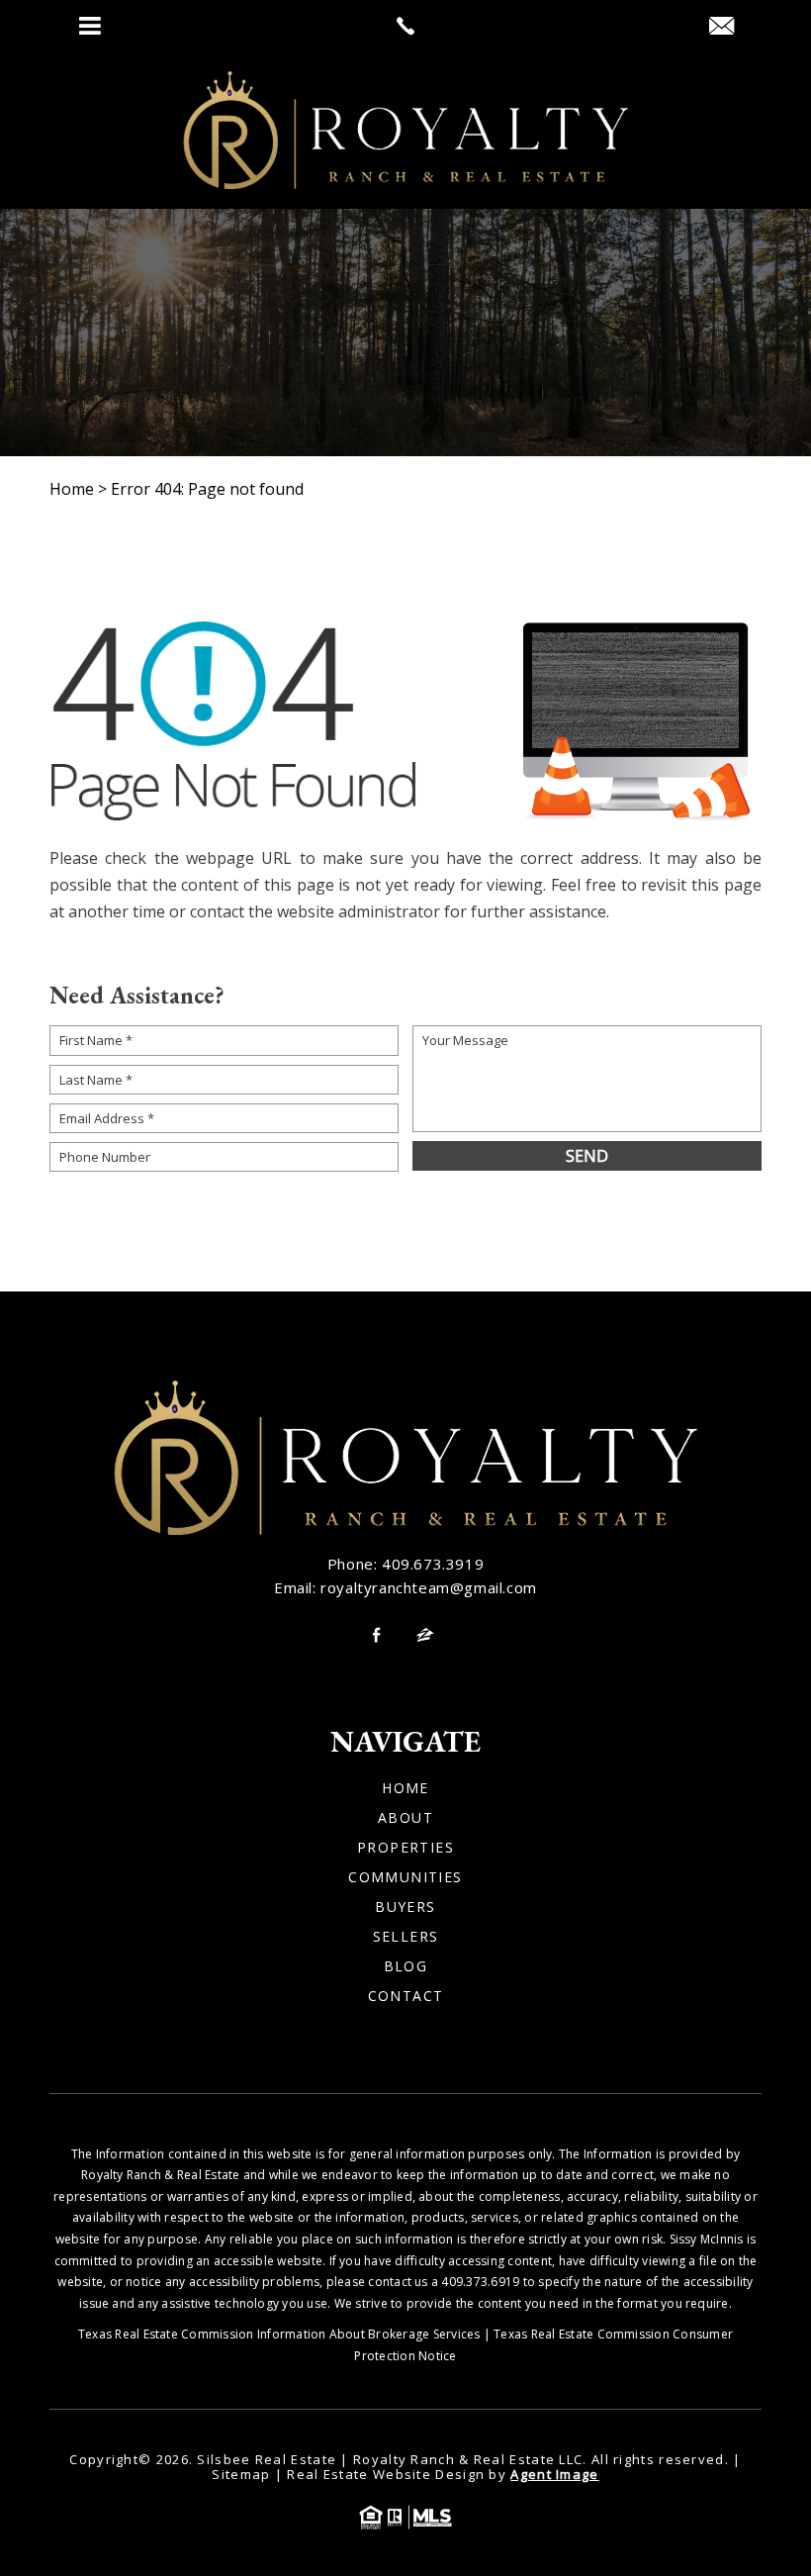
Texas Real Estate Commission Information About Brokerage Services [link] (279, 2334)
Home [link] (405, 1788)
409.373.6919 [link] (480, 2282)
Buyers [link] (405, 1907)
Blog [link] (406, 1966)
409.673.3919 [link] (433, 1564)
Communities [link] (405, 1877)
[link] (405, 26)
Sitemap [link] (241, 2474)
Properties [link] (405, 1848)
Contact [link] (406, 1996)
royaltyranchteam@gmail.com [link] (429, 1587)
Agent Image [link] (554, 2474)
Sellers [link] (406, 1937)
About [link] (405, 1818)
